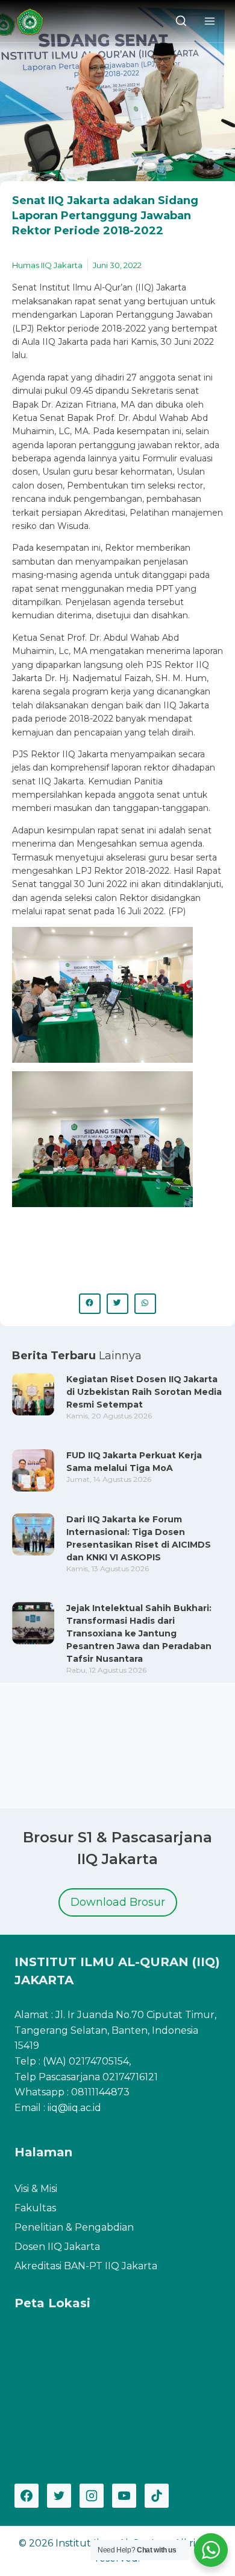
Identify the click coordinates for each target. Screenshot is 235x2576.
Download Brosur (118, 1902)
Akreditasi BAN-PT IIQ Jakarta (86, 2266)
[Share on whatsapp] (145, 1304)
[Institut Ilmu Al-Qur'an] (34, 21)
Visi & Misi (36, 2189)
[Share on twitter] (117, 1304)
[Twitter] (59, 2496)
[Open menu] (209, 21)
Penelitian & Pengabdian (74, 2227)
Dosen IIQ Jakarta (57, 2247)
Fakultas (35, 2208)
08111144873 (100, 2092)
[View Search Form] (181, 21)
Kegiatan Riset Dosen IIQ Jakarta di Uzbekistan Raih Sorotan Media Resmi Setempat (144, 1392)
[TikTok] (157, 2496)
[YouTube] (124, 2496)
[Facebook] (27, 2496)
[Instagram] (92, 2496)
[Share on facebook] (90, 1304)
